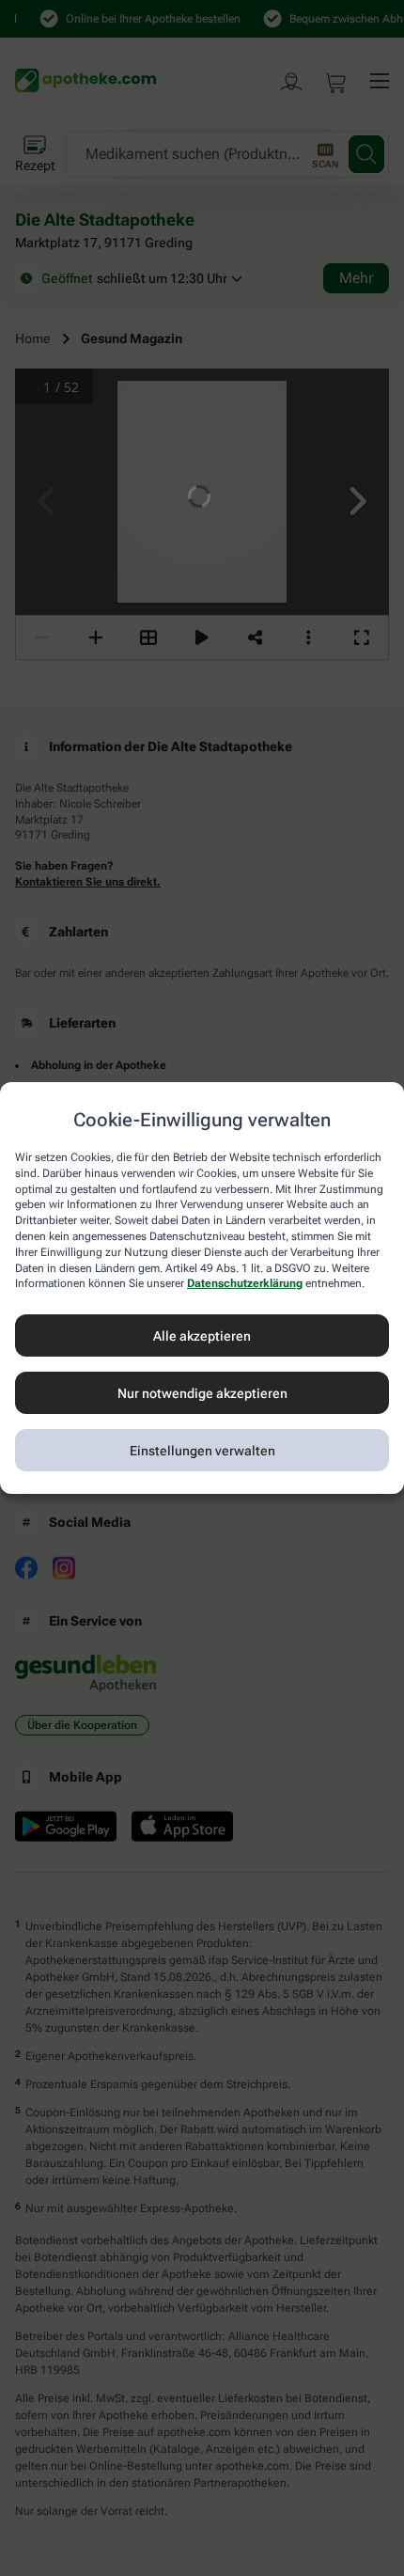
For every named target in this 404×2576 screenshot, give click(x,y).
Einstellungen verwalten (202, 1451)
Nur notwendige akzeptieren (202, 1393)
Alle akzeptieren (202, 1336)
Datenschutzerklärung (245, 1283)
